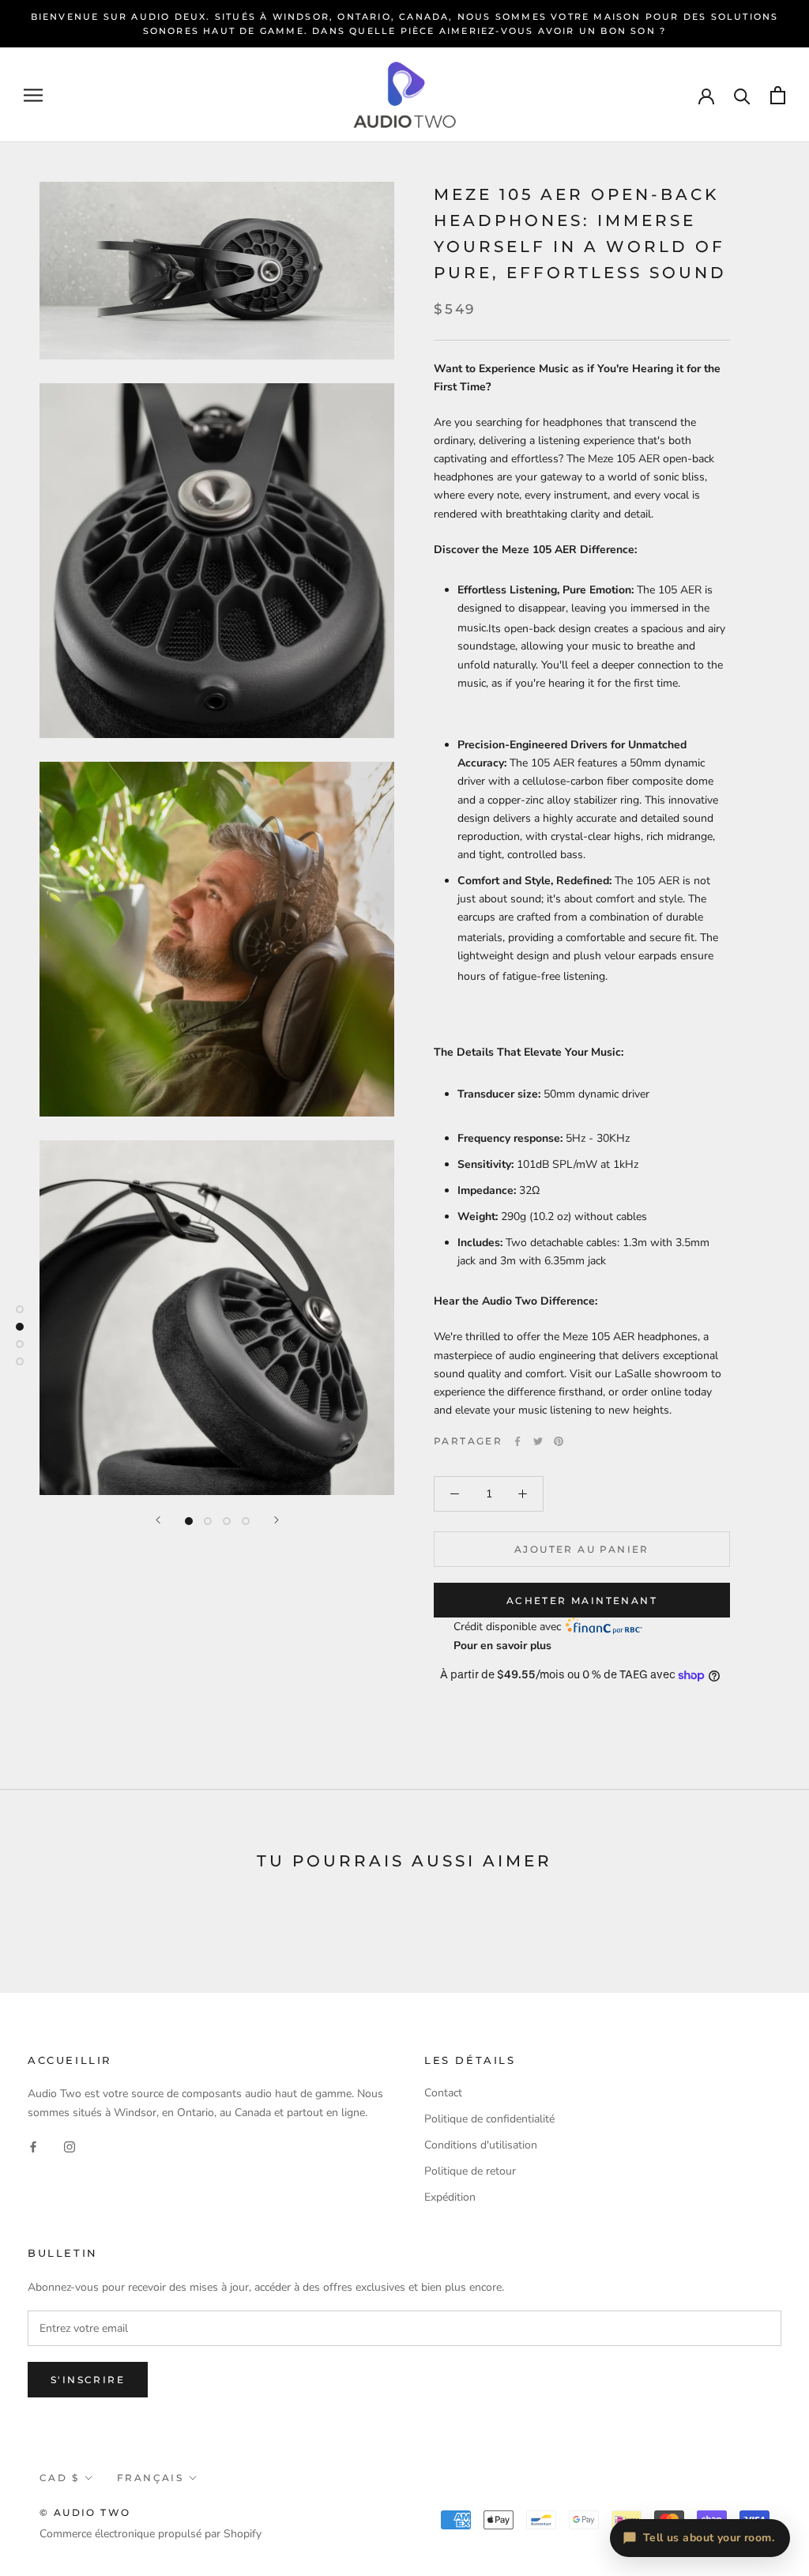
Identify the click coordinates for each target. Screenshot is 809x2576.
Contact (443, 2093)
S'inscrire (88, 2380)
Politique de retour (470, 2171)
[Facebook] (517, 1441)
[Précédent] (158, 1520)
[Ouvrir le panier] (778, 95)
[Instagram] (70, 2147)
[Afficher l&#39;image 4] (246, 1521)
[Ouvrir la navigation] (33, 95)
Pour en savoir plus (502, 1646)
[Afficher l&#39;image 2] (208, 1521)
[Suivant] (277, 1520)
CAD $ (59, 2478)
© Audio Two (85, 2512)
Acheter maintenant (582, 1601)
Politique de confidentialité (489, 2119)
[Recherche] (742, 95)
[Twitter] (538, 1441)
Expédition (450, 2197)
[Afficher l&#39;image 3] (227, 1521)
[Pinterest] (559, 1441)
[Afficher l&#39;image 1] (189, 1521)
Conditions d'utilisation (481, 2145)
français (150, 2478)
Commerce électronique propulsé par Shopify (151, 2534)
